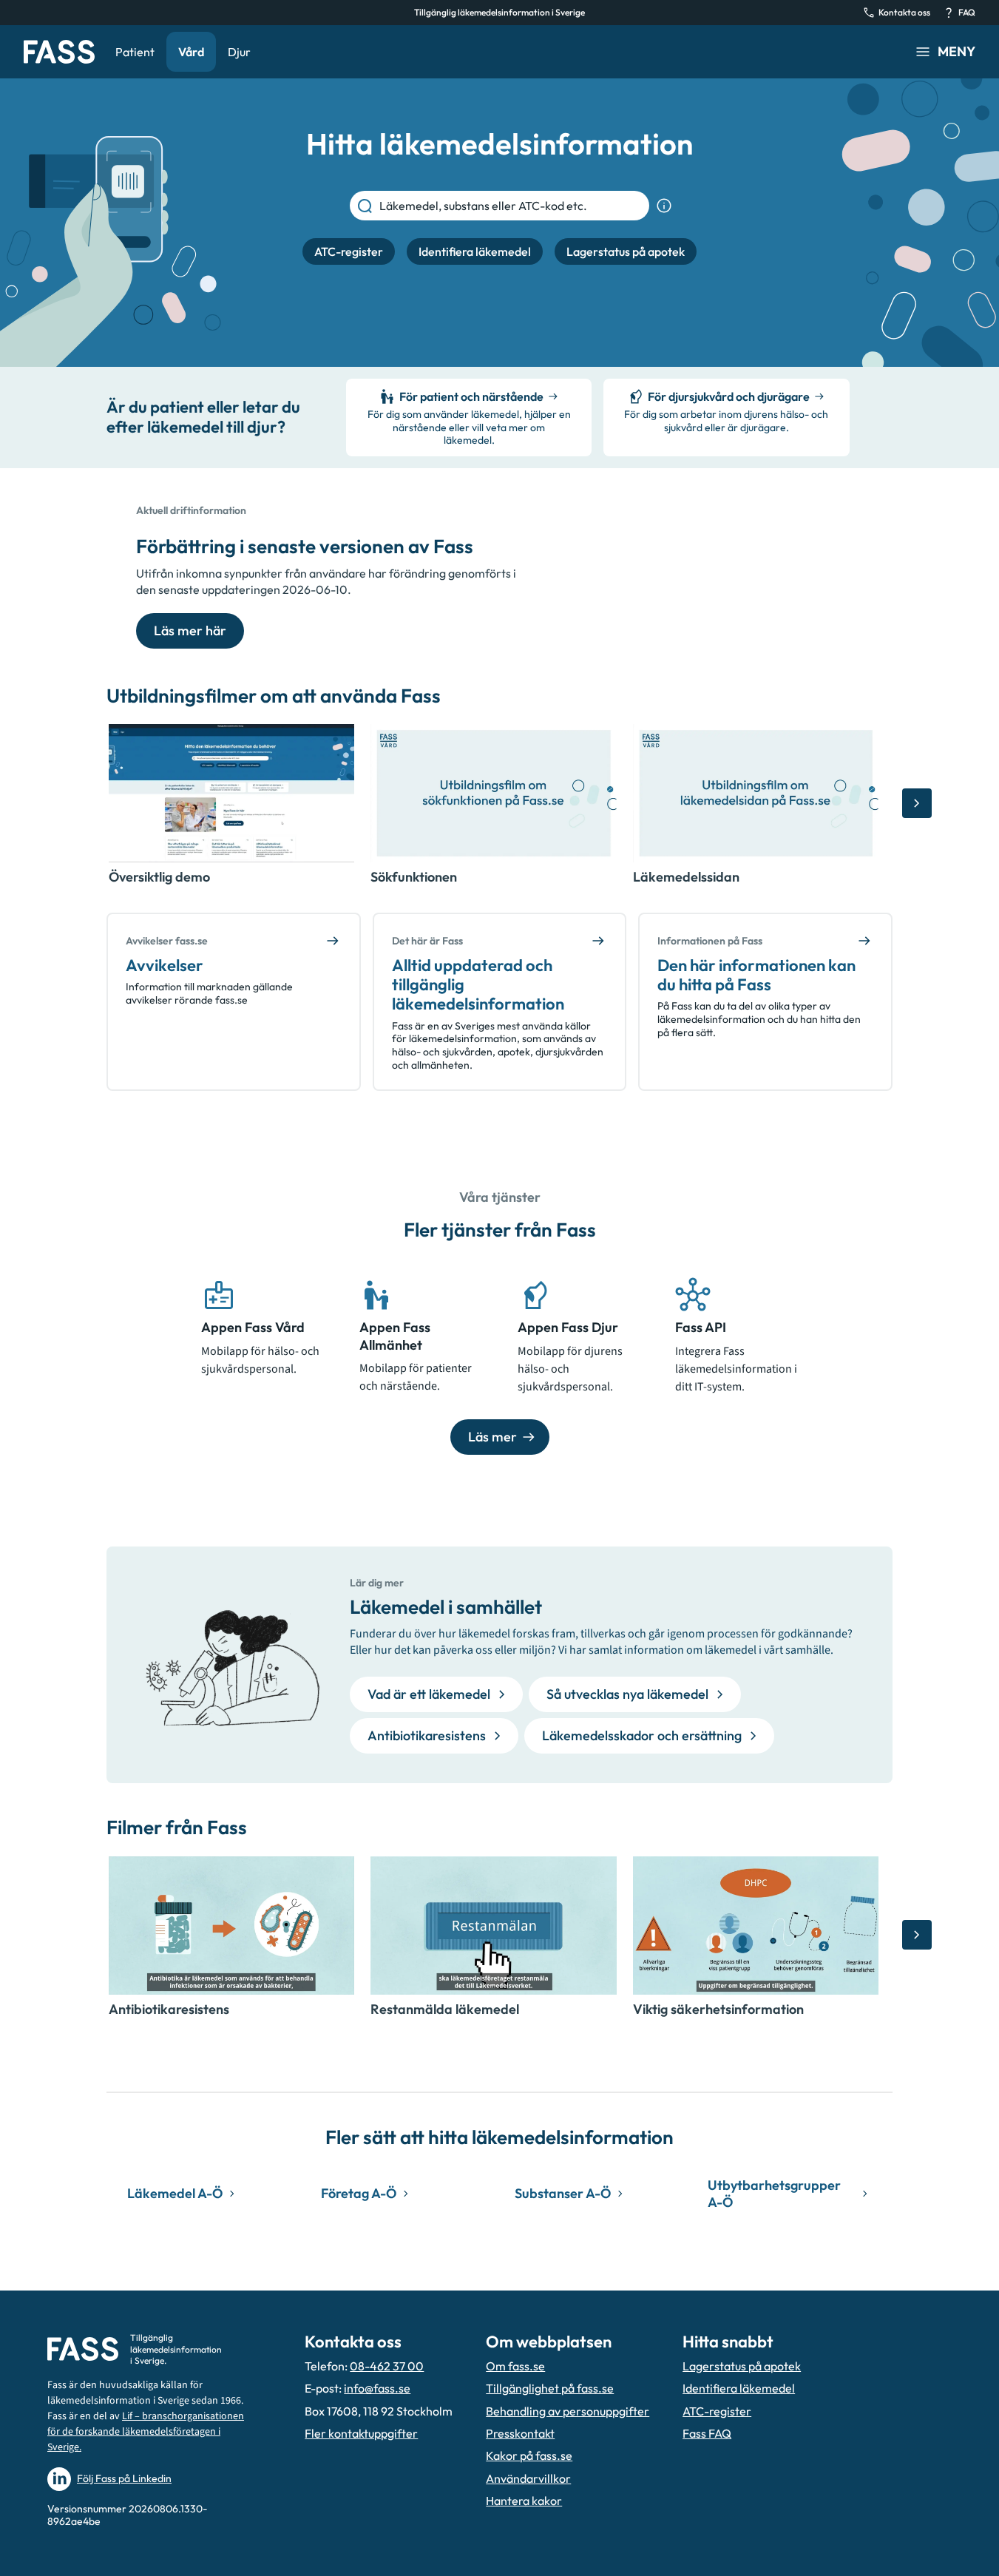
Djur (239, 52)
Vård (191, 52)
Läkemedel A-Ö (175, 2193)
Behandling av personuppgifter (568, 2411)
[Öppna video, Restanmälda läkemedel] (493, 1926)
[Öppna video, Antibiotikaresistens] (231, 1926)
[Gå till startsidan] (59, 52)
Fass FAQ (707, 2433)
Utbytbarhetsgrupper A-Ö (774, 2194)
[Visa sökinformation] (664, 206)
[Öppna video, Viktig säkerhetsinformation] (756, 1926)
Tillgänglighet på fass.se (550, 2388)
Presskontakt (520, 2433)
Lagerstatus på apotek (742, 2366)
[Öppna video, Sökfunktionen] (493, 793)
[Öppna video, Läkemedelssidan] (756, 793)
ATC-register (717, 2411)
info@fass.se (377, 2388)
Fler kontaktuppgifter (361, 2433)
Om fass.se (515, 2366)
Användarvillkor (528, 2478)
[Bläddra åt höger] (917, 803)
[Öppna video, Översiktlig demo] (231, 793)
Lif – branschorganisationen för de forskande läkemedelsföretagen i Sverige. (146, 2432)
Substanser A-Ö (563, 2193)
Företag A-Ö (359, 2193)
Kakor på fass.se (529, 2455)
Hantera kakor (524, 2501)
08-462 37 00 (387, 2366)
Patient (135, 52)
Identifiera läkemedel (739, 2388)
